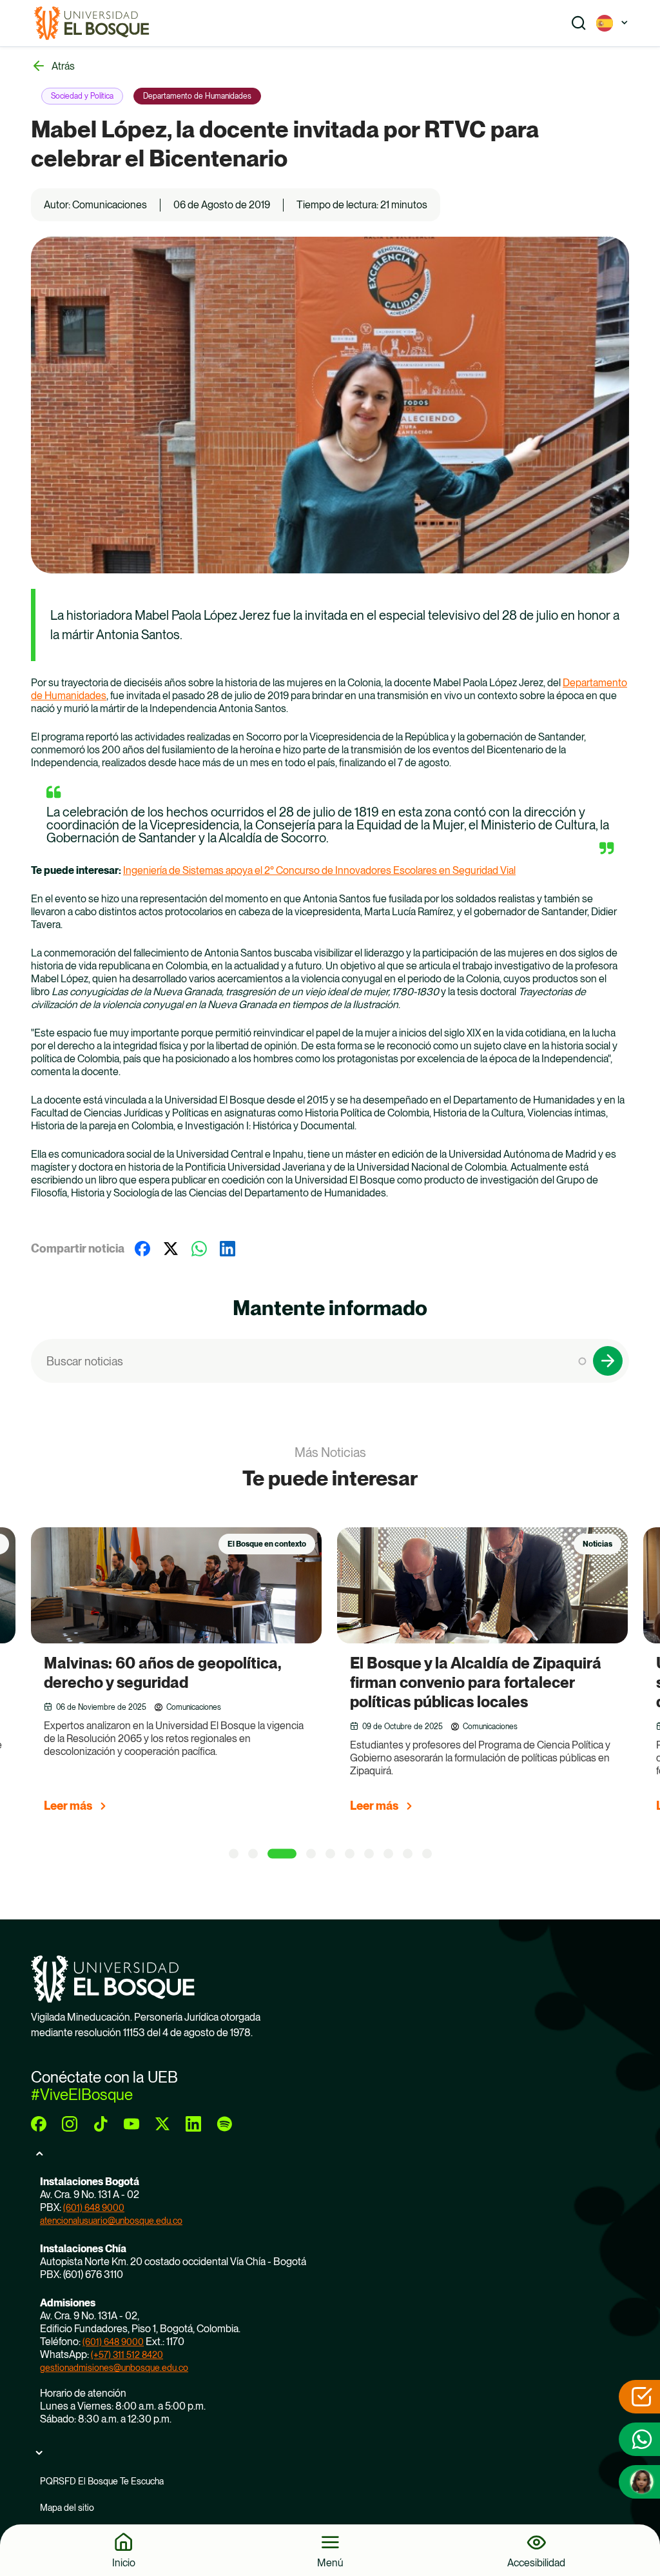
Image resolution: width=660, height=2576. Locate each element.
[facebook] (39, 2124)
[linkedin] (193, 2124)
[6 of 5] (350, 1854)
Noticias (597, 1544)
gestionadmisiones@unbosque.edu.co (114, 2368)
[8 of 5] (388, 1854)
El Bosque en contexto (267, 1544)
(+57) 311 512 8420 (127, 2355)
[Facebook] (142, 1249)
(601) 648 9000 (94, 2208)
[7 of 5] (369, 1854)
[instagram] (70, 2124)
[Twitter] (171, 1249)
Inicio (124, 2562)
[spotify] (224, 2124)
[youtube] (131, 2124)
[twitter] (162, 2124)
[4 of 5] (311, 1854)
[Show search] (579, 23)
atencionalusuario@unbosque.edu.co (111, 2221)
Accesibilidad (536, 2562)
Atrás (63, 66)
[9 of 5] (408, 1854)
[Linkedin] (228, 1249)
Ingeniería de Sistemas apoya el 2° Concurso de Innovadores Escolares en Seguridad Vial (319, 870)
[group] (192, 1676)
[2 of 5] (253, 1854)
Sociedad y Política (82, 96)
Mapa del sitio (67, 2508)
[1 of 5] (234, 1854)
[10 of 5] (427, 1854)
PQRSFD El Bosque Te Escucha (102, 2481)
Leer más (68, 1806)
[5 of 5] (330, 1854)
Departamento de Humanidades (197, 96)
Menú (330, 2562)
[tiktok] (101, 2124)
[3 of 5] (282, 1854)
